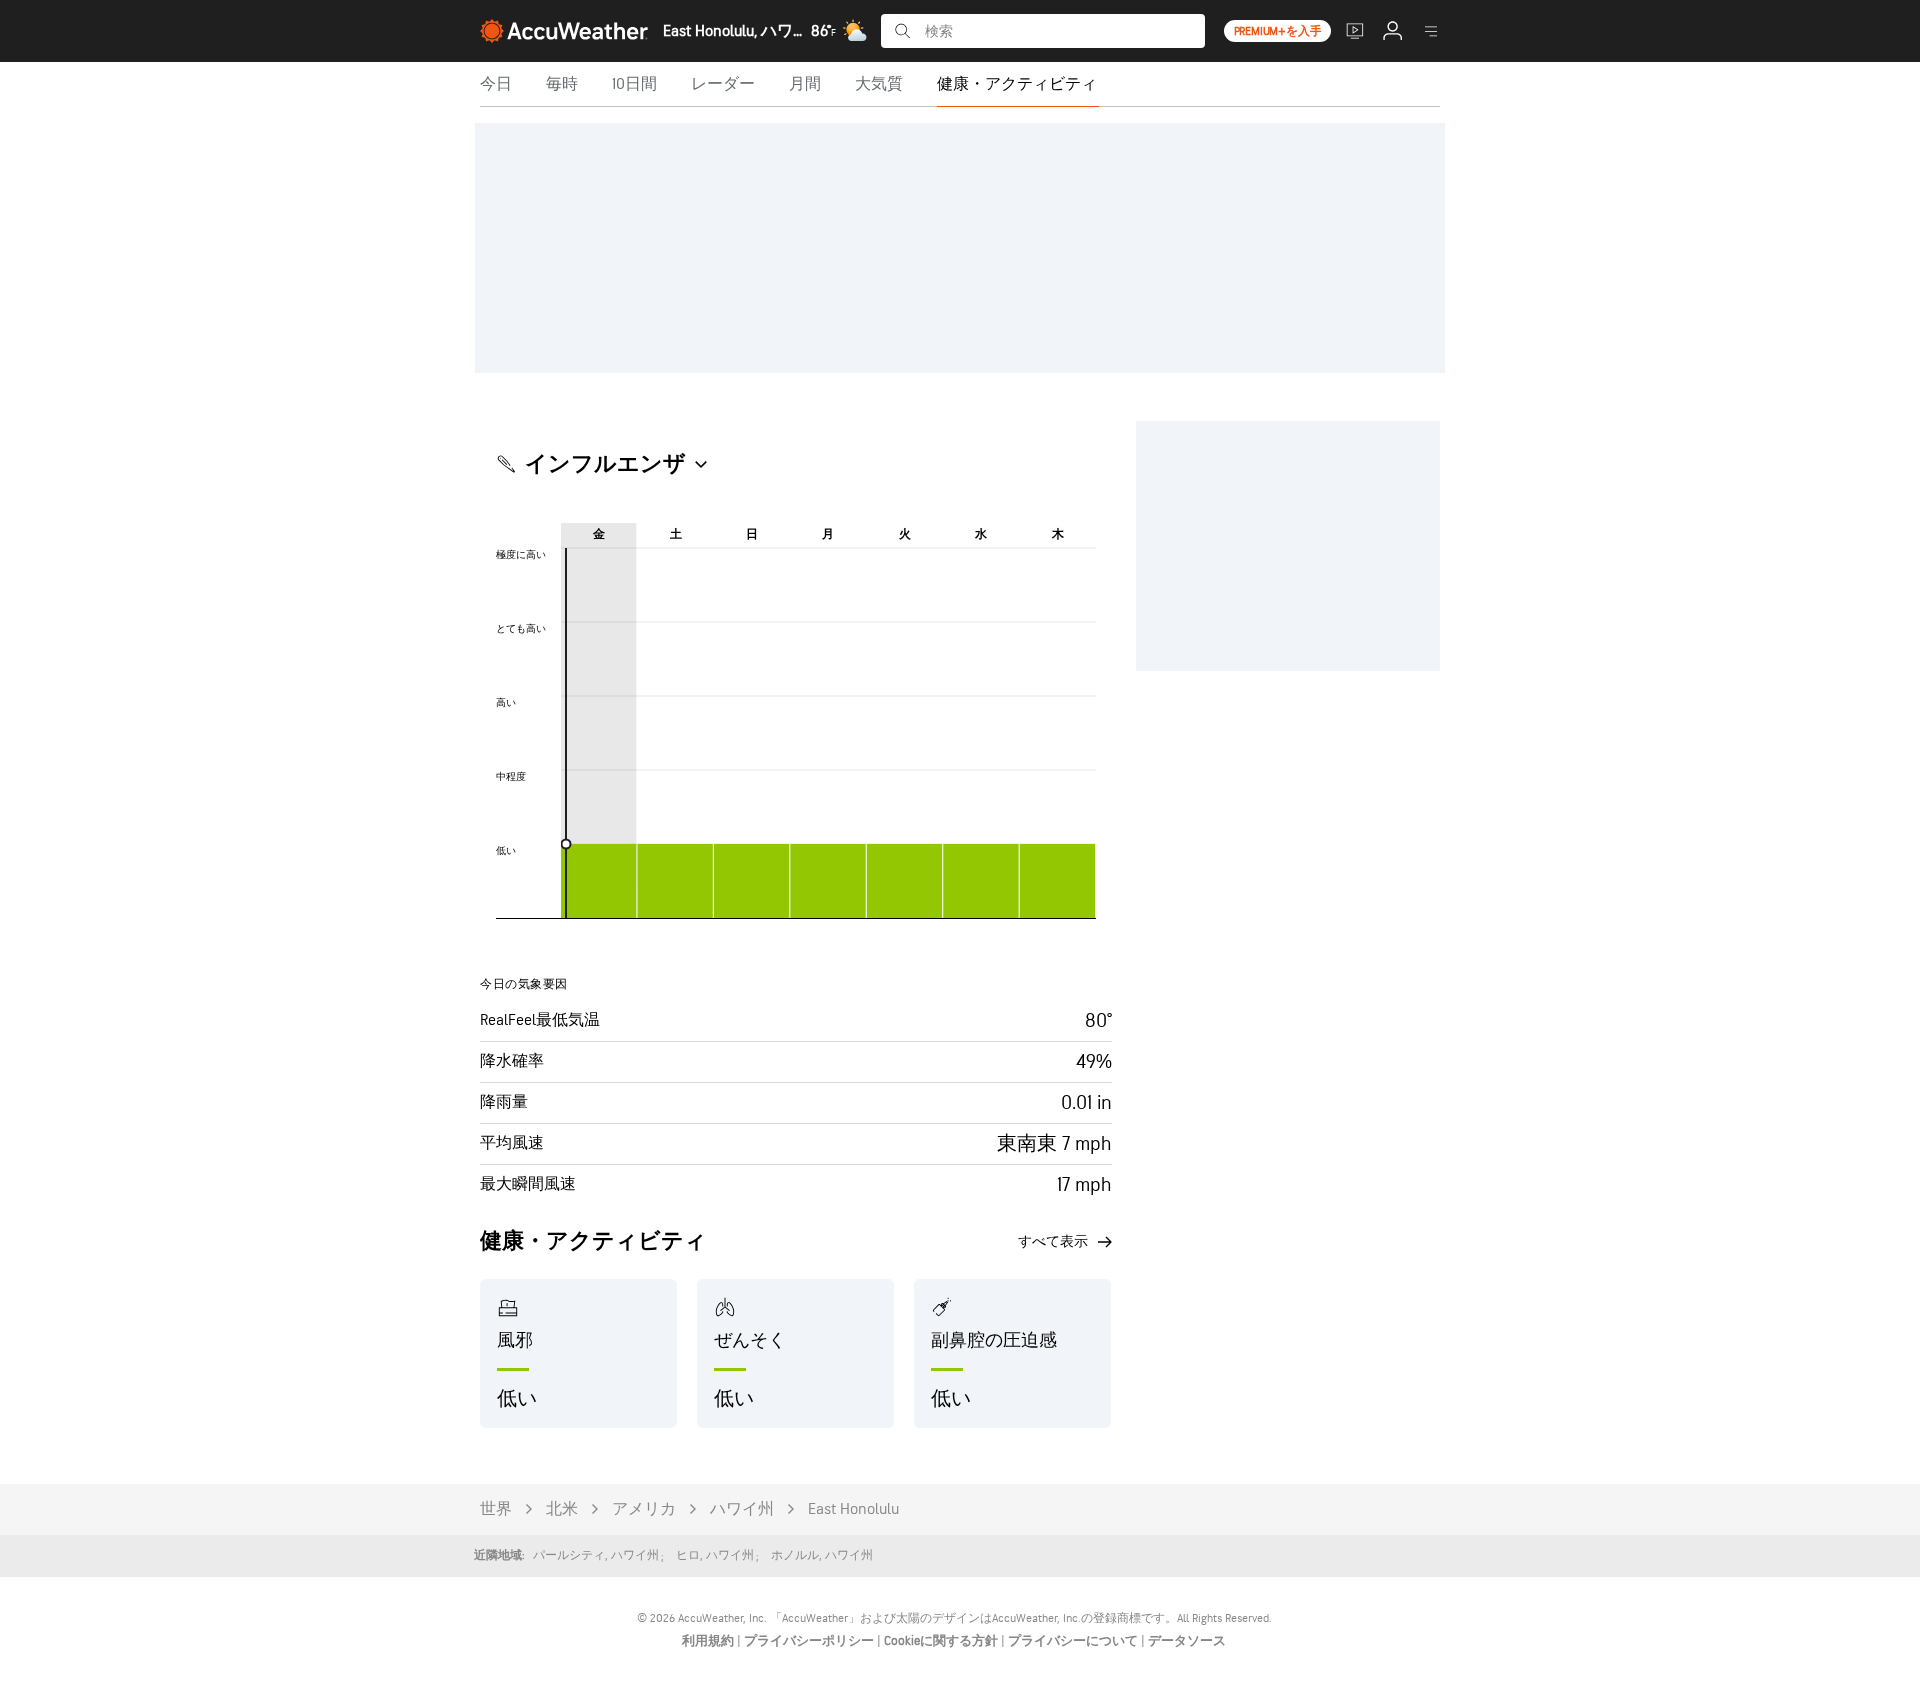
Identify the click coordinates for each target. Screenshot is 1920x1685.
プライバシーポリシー (810, 1641)
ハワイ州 (742, 1509)
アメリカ (644, 1509)
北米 (562, 1509)
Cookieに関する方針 (942, 1641)
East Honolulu (853, 1509)
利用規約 (709, 1641)
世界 (496, 1509)
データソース (1187, 1641)
